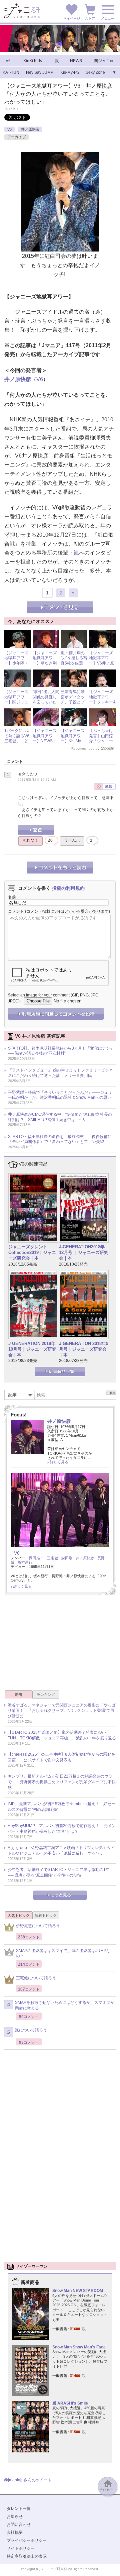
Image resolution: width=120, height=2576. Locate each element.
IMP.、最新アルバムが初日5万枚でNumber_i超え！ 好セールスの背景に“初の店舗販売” (61, 1807)
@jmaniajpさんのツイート (28, 2480)
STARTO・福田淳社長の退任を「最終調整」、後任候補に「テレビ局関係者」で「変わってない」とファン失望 (60, 1139)
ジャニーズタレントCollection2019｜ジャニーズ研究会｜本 (32, 1252)
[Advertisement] (60, 1645)
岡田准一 (36, 1558)
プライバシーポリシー (27, 2540)
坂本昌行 (25, 1562)
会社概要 (15, 2532)
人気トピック (19, 1915)
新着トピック (46, 1915)
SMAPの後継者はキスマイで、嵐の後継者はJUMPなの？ (63, 1954)
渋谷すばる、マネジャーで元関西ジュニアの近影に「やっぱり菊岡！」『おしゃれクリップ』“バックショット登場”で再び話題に (62, 1711)
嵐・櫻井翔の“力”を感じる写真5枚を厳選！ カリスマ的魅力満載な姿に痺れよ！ (76, 666)
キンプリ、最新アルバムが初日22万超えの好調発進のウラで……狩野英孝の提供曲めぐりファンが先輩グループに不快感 (62, 1782)
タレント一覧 (19, 2509)
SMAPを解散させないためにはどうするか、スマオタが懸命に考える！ (65, 2005)
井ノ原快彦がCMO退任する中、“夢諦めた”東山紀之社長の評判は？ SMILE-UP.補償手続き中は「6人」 (60, 1117)
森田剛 (67, 1558)
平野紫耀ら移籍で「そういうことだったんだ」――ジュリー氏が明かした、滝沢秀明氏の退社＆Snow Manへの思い (60, 1095)
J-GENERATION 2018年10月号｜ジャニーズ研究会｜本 (32, 1349)
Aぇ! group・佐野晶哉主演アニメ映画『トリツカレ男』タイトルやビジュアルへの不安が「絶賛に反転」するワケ (61, 1851)
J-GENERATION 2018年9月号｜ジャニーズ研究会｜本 (84, 1349)
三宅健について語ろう (36, 1978)
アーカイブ (16, 137)
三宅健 (52, 1558)
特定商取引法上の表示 (27, 2556)
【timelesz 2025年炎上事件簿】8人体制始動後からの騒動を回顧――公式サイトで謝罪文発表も (61, 1757)
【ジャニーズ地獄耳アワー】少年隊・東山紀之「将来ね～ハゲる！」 (16, 666)
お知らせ (15, 2517)
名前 (12, 897)
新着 (19, 1695)
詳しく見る (59, 1462)
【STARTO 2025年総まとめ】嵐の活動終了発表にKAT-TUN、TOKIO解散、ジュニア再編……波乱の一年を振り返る (62, 1735)
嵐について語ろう (31, 2030)
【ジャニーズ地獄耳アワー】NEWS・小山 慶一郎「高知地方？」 (45, 744)
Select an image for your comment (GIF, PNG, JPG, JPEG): (54, 998)
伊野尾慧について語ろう (38, 1926)
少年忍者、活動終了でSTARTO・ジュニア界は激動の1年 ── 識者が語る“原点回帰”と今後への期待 (59, 1872)
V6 (9, 129)
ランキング (46, 1695)
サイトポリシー (21, 2548)
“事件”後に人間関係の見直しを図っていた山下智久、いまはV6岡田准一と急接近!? (46, 705)
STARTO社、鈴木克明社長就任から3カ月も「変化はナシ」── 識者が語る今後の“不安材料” (61, 1051)
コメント (16, 911)
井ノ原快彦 (30, 129)
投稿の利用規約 (68, 888)
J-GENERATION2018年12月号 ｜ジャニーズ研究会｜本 (84, 1252)
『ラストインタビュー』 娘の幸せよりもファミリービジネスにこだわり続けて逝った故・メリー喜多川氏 (60, 1073)
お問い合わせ (19, 2524)
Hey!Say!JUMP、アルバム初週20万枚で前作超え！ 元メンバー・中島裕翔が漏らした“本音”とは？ (62, 1829)
